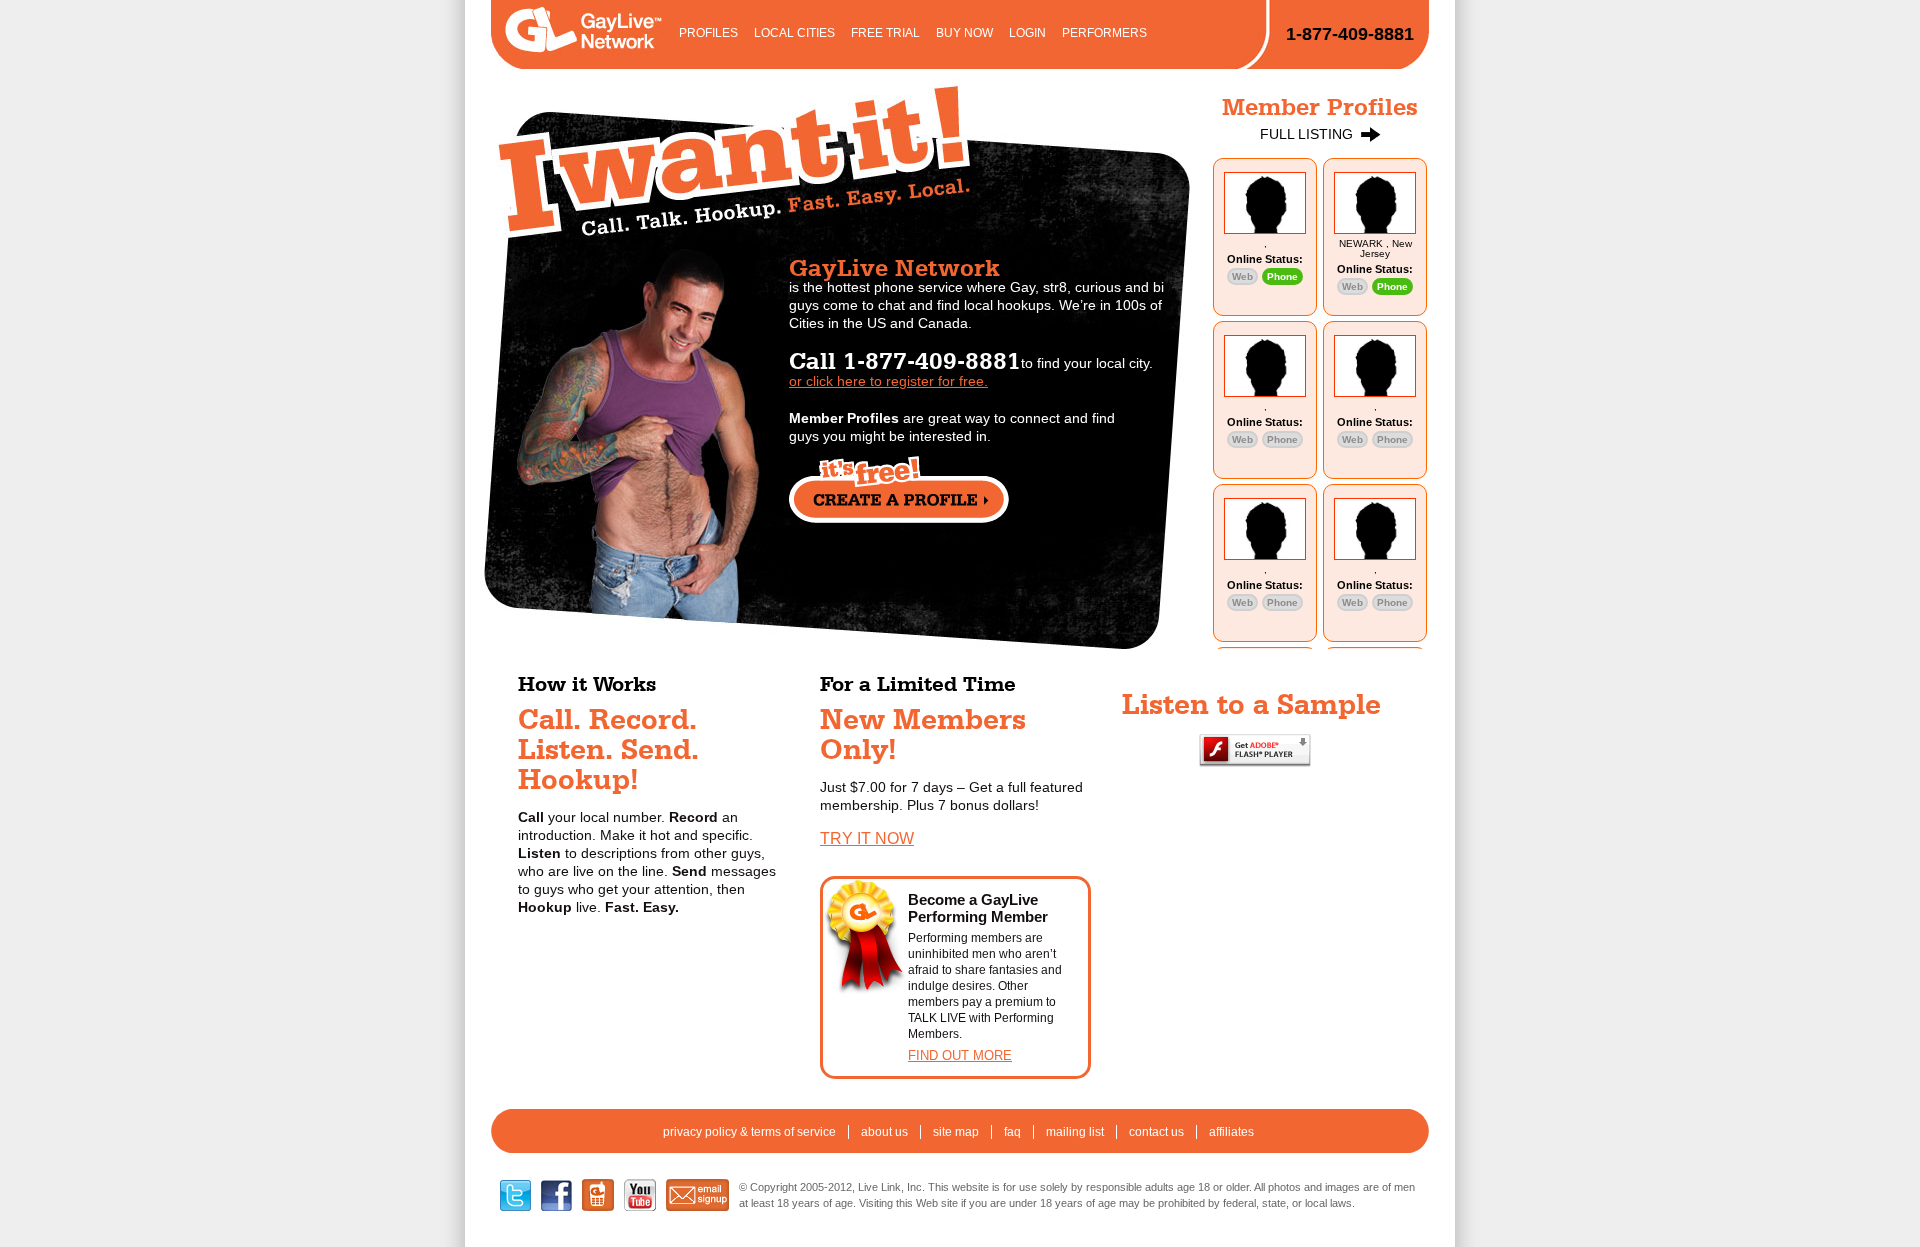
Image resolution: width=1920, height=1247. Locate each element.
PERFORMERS (1104, 33)
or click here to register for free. (888, 381)
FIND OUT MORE (960, 1055)
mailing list (1075, 1132)
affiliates (1231, 1132)
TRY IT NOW (867, 838)
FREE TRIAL (885, 33)
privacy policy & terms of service (749, 1132)
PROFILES (708, 33)
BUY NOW (964, 33)
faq (1012, 1132)
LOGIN (1027, 33)
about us (884, 1132)
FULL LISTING (1306, 134)
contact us (1156, 1132)
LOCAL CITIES (794, 33)
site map (956, 1132)
